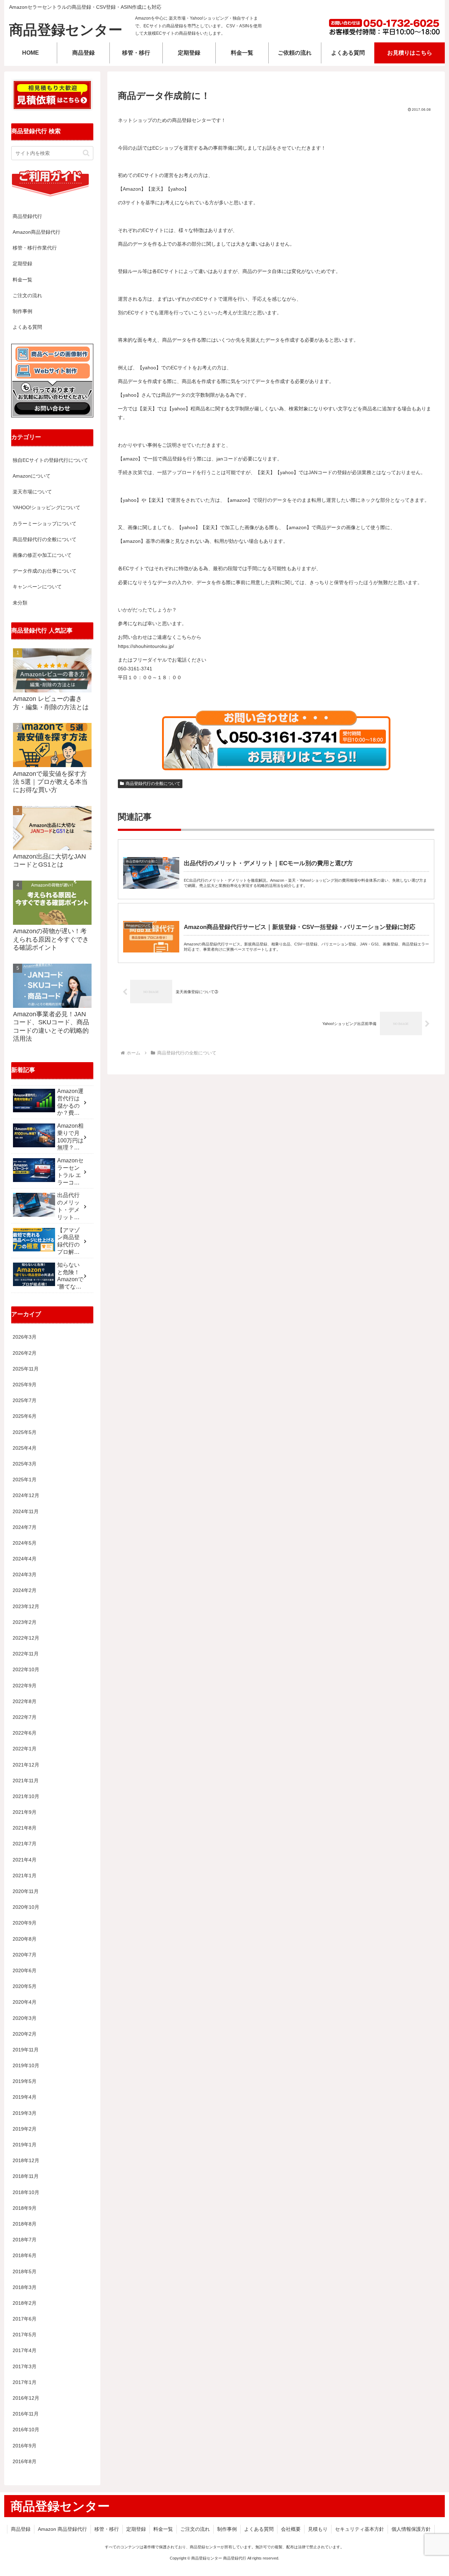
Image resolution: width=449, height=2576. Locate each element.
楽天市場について (32, 492)
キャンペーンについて (37, 587)
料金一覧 (22, 280)
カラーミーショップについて (45, 524)
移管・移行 (107, 2529)
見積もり (318, 2529)
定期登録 (22, 264)
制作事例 (22, 311)
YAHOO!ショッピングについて (46, 507)
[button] (86, 153)
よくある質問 (27, 327)
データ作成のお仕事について (45, 571)
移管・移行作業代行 (35, 248)
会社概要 (291, 2529)
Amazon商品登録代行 (36, 232)
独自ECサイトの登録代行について (50, 460)
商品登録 (21, 2529)
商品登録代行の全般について (153, 784)
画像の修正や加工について (42, 555)
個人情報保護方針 (411, 2529)
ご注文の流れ (27, 295)
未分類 (20, 603)
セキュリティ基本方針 (360, 2529)
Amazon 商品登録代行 (62, 2529)
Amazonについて (32, 476)
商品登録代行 (27, 216)
